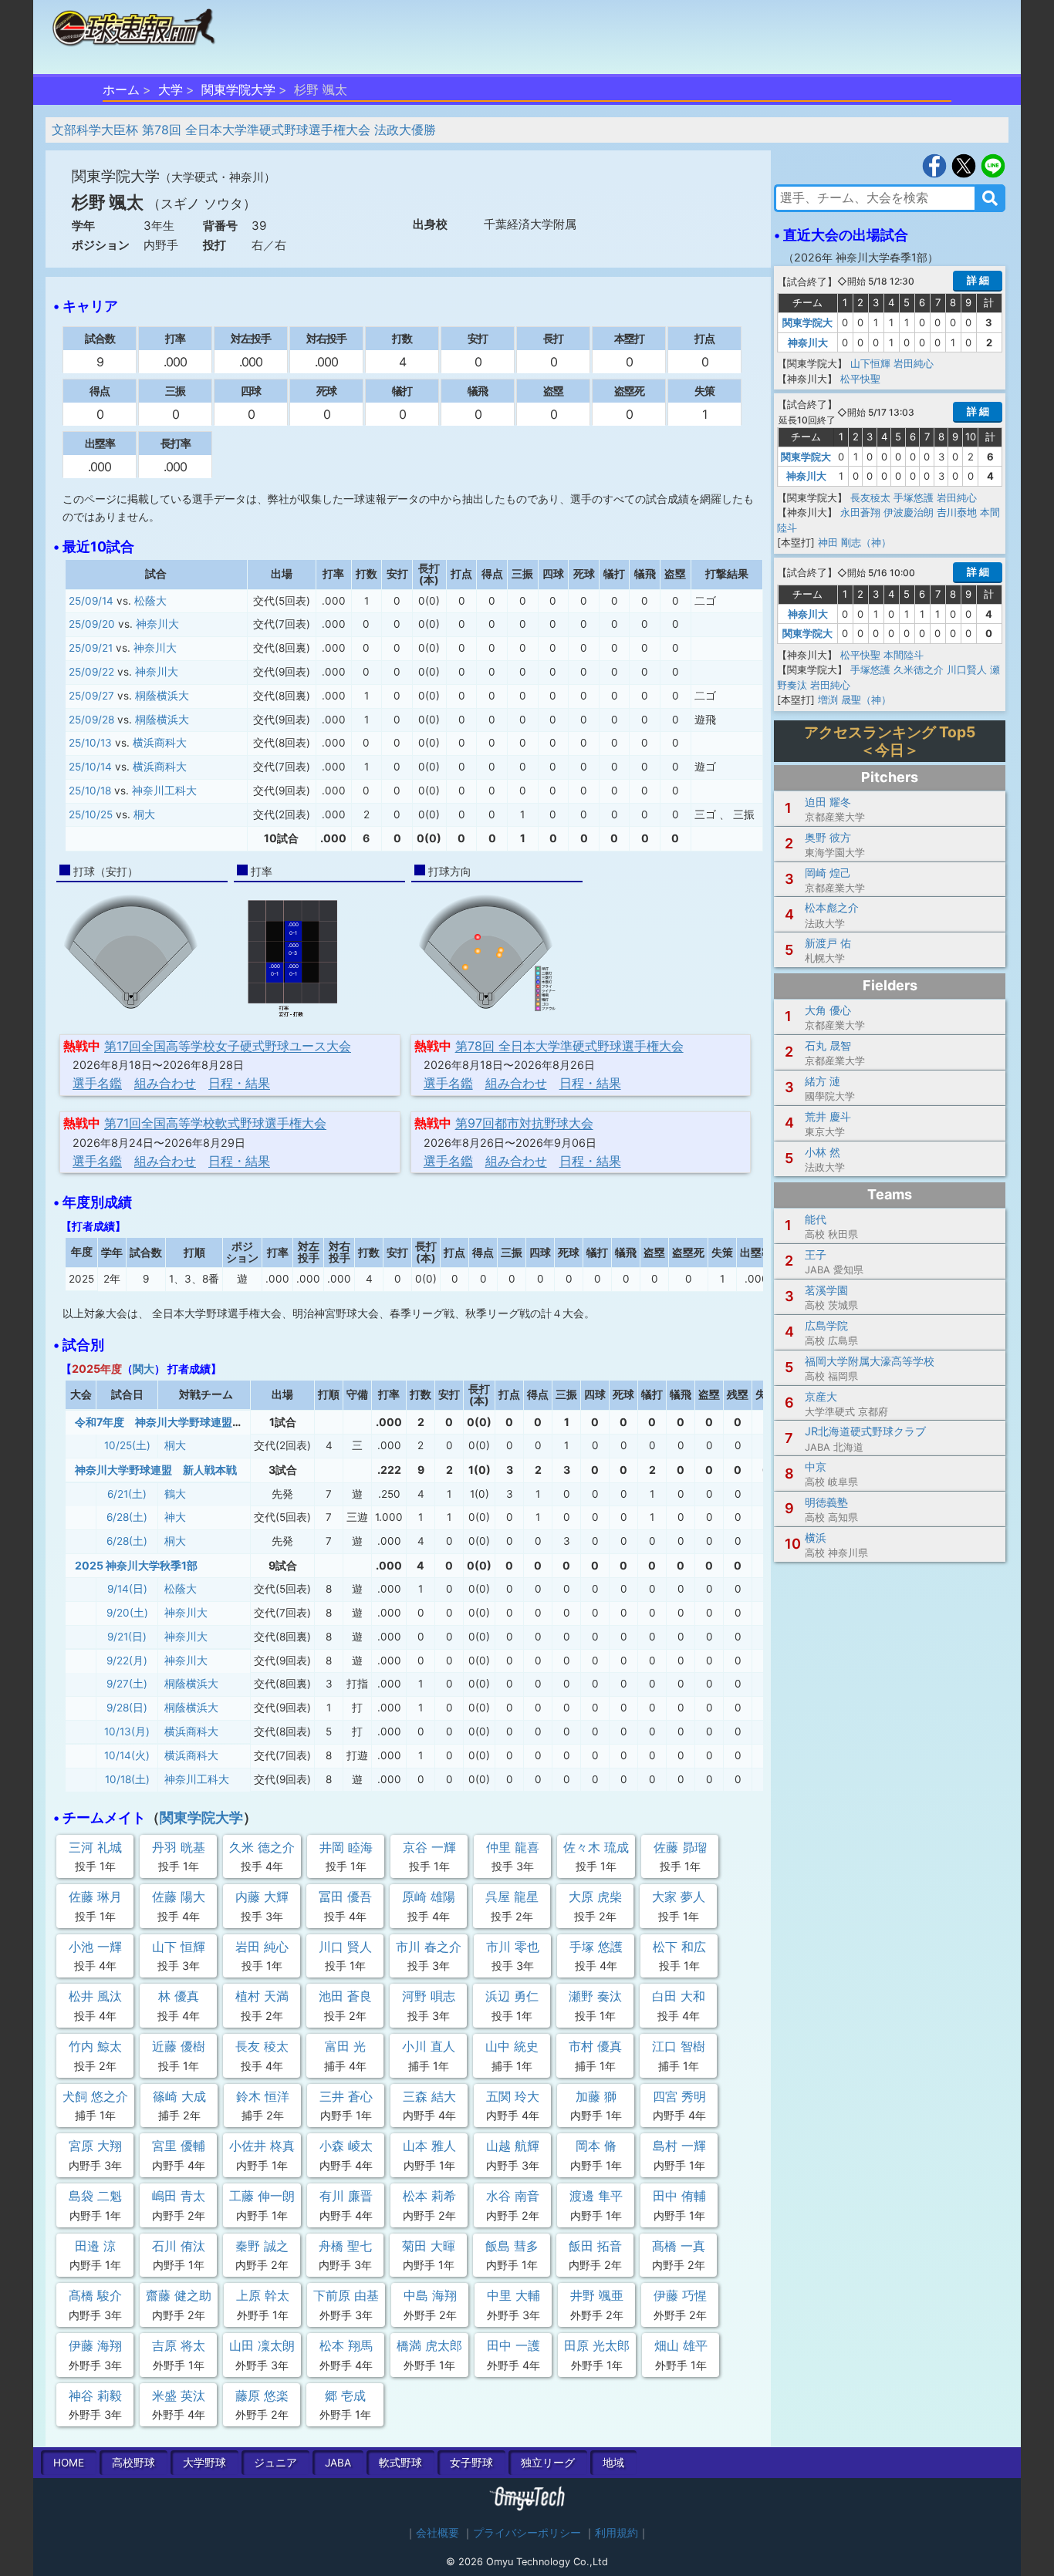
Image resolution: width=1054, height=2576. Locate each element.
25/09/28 (91, 720)
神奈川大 (157, 624)
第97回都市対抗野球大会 (524, 1123)
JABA (338, 2463)
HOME (69, 2463)
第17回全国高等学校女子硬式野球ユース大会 (228, 1046)
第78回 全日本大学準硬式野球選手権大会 (569, 1046)
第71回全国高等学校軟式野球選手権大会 (215, 1123)
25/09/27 (91, 696)
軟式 (400, 2463)
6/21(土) (127, 1494)
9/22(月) (127, 1661)
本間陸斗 (904, 655)
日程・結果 (239, 1083)
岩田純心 (914, 363)
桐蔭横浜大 (162, 696)
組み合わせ (165, 1083)
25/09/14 (91, 601)
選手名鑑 (97, 1083)
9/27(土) (127, 1684)
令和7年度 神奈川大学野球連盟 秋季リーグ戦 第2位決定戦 (223, 1422)
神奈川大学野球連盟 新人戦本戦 (156, 1470)
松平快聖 (860, 379)
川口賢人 (967, 669)
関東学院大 (807, 322)
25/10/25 (91, 814)
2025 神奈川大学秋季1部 (136, 1565)
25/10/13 (90, 743)
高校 (133, 2463)
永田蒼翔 (860, 512)
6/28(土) (127, 1517)
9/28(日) (127, 1708)
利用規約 (617, 2533)
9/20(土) (127, 1613)
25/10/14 (90, 767)
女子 (471, 2463)
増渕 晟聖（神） (855, 700)
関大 (144, 1369)
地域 (613, 2463)
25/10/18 (90, 791)
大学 (171, 89)
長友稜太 (870, 497)
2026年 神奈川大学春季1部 (861, 257)
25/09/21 (91, 648)
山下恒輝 (870, 363)
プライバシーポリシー (527, 2533)
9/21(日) (127, 1637)
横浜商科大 (160, 743)
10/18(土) (127, 1779)
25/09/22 (91, 672)
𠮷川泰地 (957, 512)
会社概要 (437, 2533)
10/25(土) (127, 1445)
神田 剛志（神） (855, 542)
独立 (548, 2463)
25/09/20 (92, 624)
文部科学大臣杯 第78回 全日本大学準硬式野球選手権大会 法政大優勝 (244, 130)
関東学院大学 (238, 89)
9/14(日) (127, 1589)
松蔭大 (150, 601)
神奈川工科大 (164, 791)
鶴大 (175, 1494)
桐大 (144, 814)
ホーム (121, 89)
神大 (175, 1517)
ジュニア (275, 2463)
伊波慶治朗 (909, 512)
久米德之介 (919, 669)
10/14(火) (127, 1755)
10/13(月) (127, 1731)
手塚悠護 (914, 497)
